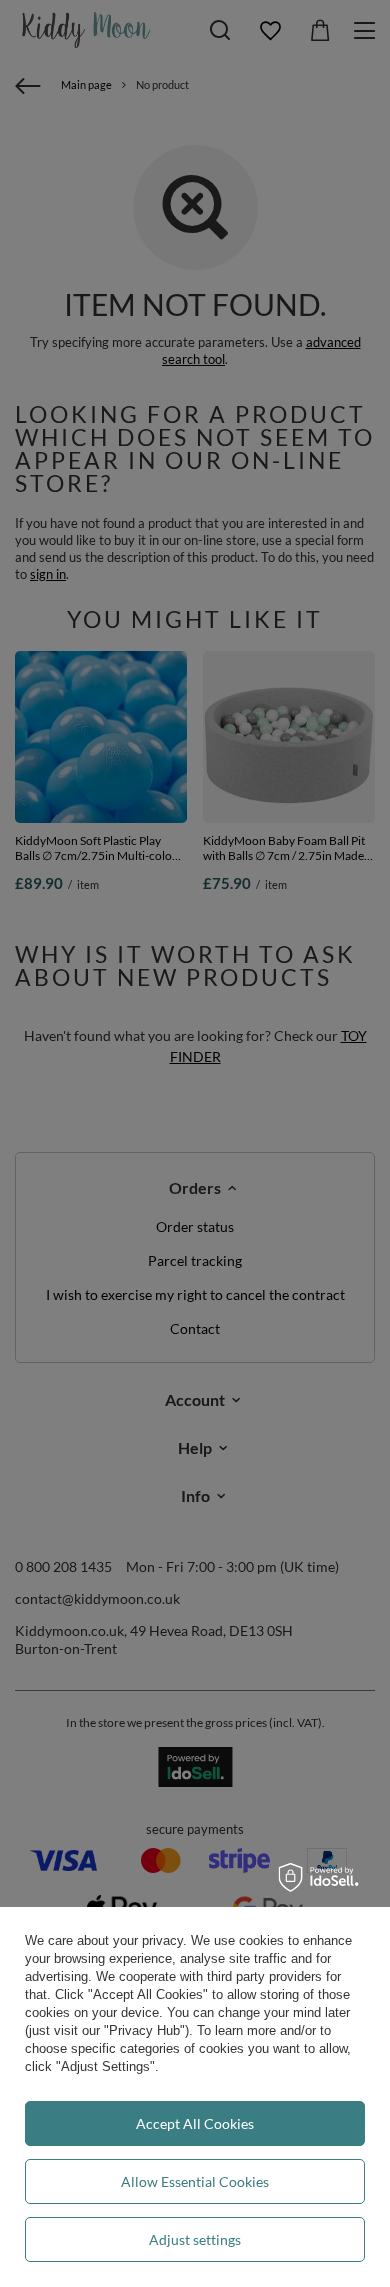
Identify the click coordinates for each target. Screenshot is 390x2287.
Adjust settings (195, 2239)
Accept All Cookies (195, 2123)
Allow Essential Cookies (195, 2181)
